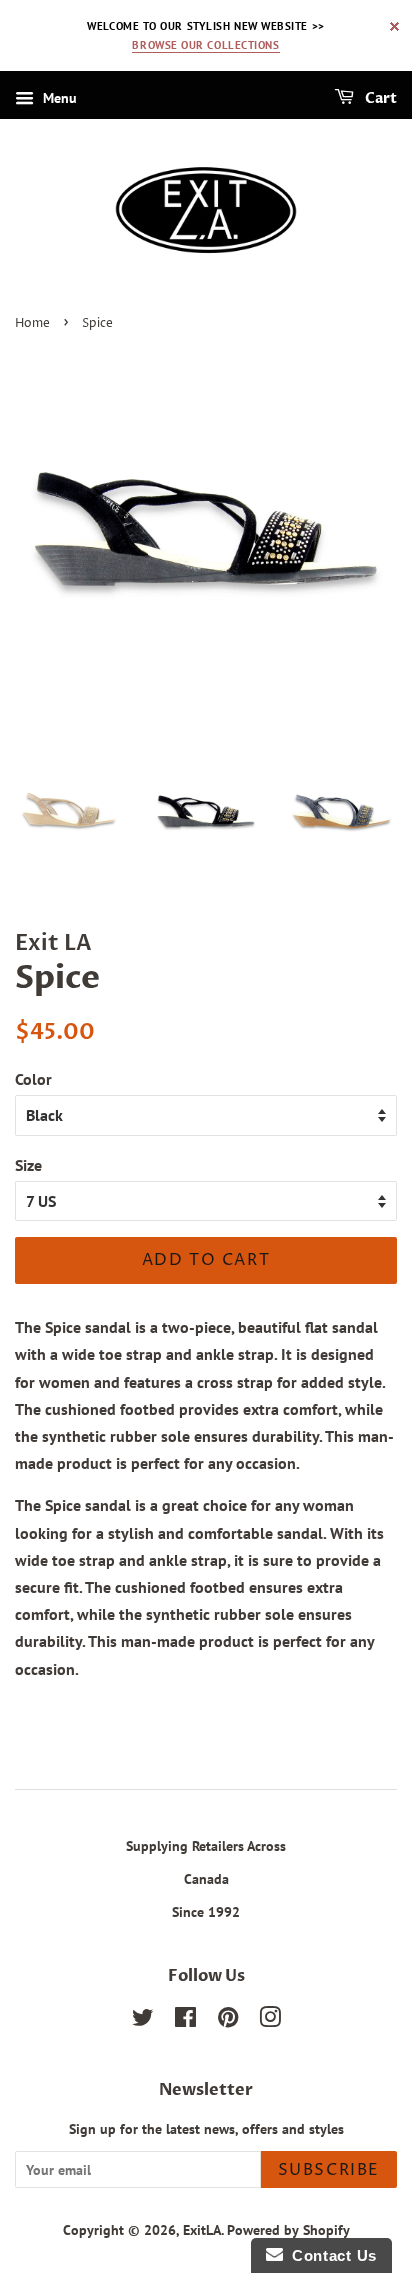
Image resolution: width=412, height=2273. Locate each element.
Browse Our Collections (205, 45)
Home (32, 323)
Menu (58, 99)
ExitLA (202, 2230)
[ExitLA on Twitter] (143, 2021)
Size (28, 1165)
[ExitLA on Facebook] (185, 2021)
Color (33, 1079)
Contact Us (330, 2255)
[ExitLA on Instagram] (270, 2021)
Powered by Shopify (288, 2230)
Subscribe (329, 2170)
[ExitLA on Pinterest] (228, 2021)
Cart (379, 99)
